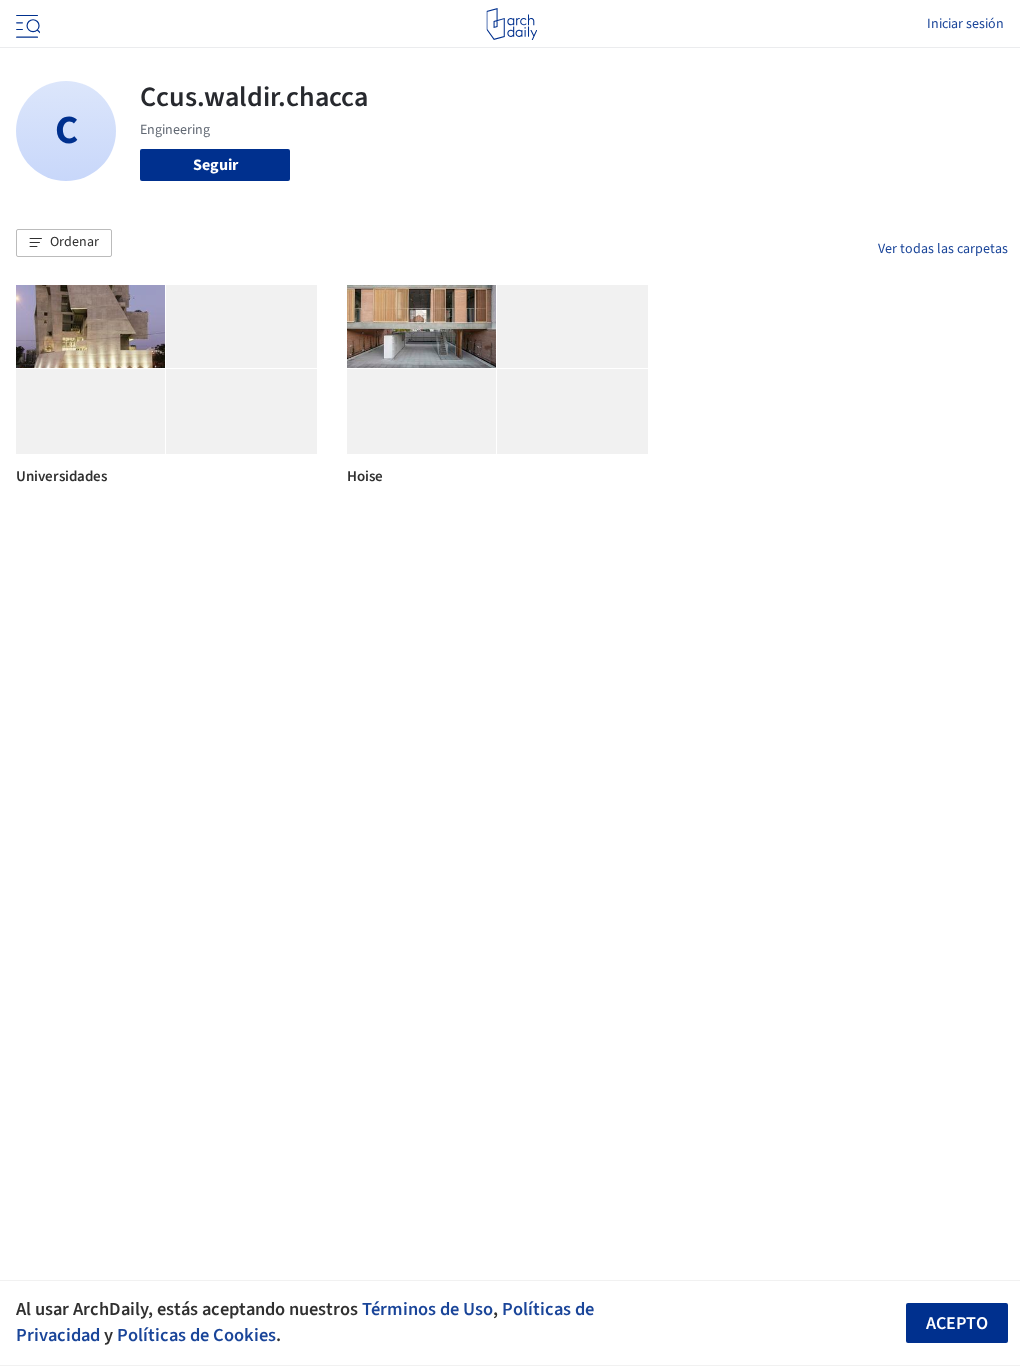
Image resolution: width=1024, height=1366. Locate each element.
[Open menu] (26, 24)
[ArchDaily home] (511, 24)
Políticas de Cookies (196, 1335)
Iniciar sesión (965, 24)
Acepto (957, 1323)
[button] (64, 243)
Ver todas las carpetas (943, 249)
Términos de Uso (427, 1309)
